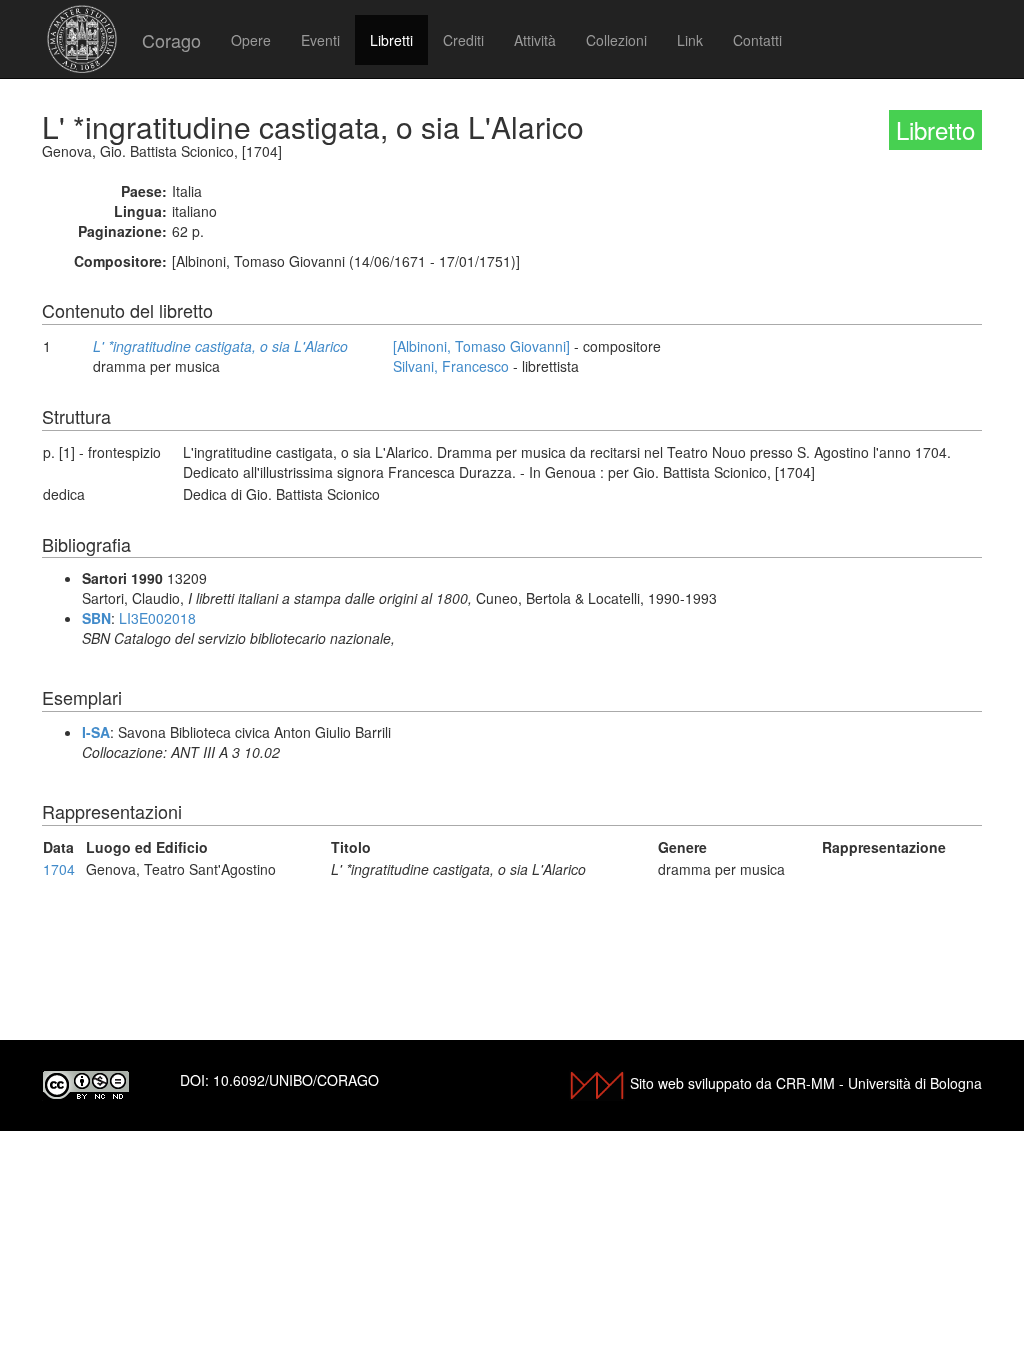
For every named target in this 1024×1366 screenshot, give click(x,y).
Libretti (391, 40)
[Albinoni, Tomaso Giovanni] (481, 346)
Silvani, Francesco (451, 366)
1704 (59, 869)
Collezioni (616, 40)
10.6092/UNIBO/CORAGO (296, 1080)
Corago (171, 40)
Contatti (757, 40)
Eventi (320, 40)
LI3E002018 (157, 618)
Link (690, 40)
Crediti (463, 40)
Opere (251, 40)
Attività (535, 40)
